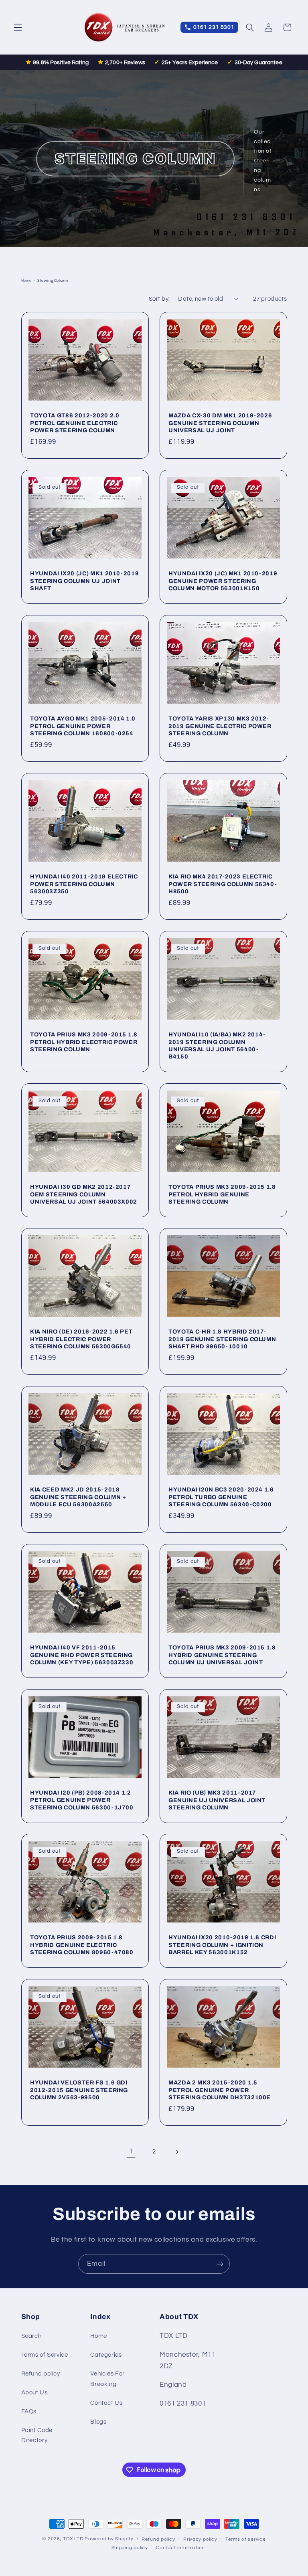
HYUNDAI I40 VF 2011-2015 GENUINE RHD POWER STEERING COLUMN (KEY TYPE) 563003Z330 (82, 1655)
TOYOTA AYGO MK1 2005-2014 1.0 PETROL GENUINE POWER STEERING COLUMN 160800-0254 (83, 726)
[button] (18, 27)
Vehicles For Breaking (107, 2379)
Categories (106, 2355)
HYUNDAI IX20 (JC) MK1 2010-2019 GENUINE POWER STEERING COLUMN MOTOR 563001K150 (223, 581)
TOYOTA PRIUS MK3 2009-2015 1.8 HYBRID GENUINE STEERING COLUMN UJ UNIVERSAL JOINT (222, 1655)
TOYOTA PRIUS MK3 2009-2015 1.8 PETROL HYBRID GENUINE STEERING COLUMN (222, 1194)
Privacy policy (200, 2539)
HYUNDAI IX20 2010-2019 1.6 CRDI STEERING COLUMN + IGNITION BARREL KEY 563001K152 (222, 1945)
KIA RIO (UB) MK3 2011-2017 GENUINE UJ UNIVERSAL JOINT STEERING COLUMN (217, 1800)
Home (27, 281)
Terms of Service (45, 2355)
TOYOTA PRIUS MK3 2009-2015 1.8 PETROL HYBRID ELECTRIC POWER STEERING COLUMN (84, 1042)
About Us (34, 2393)
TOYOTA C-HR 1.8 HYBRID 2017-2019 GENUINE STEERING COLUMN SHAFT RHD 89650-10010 (222, 1339)
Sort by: (159, 299)
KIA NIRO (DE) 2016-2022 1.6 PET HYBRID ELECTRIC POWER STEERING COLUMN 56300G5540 (81, 1339)
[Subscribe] (220, 2264)
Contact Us (106, 2403)
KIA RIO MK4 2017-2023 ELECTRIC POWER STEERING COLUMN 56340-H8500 (223, 884)
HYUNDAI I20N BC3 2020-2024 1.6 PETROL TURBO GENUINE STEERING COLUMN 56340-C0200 (221, 1497)
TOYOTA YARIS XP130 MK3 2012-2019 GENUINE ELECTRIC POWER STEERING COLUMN (220, 726)
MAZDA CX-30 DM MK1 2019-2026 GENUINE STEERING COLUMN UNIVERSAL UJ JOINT (220, 423)
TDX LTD (73, 2539)
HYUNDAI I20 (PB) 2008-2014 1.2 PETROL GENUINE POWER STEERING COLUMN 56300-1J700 (82, 1800)
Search (31, 2336)
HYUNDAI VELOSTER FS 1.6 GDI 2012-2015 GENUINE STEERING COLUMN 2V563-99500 (79, 2090)
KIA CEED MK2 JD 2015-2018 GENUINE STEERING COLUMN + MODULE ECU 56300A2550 (78, 1497)
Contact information (180, 2548)
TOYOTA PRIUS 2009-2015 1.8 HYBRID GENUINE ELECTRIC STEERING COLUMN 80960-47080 (82, 1945)
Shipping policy (130, 2548)
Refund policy (41, 2374)
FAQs (29, 2411)
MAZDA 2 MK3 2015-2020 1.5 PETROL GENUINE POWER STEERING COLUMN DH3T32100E (220, 2090)
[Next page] (177, 2152)
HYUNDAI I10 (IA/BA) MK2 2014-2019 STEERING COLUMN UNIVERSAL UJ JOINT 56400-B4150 (217, 1045)
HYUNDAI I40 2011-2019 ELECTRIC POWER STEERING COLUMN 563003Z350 (84, 884)
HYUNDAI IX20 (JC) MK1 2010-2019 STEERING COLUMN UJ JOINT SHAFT (84, 581)
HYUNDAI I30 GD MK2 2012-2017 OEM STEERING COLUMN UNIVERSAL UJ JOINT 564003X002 (84, 1194)
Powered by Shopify (109, 2539)
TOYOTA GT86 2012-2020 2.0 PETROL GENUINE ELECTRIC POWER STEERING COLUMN (75, 423)
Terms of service (246, 2539)
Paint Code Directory (37, 2435)
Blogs (98, 2422)
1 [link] (131, 2151)
